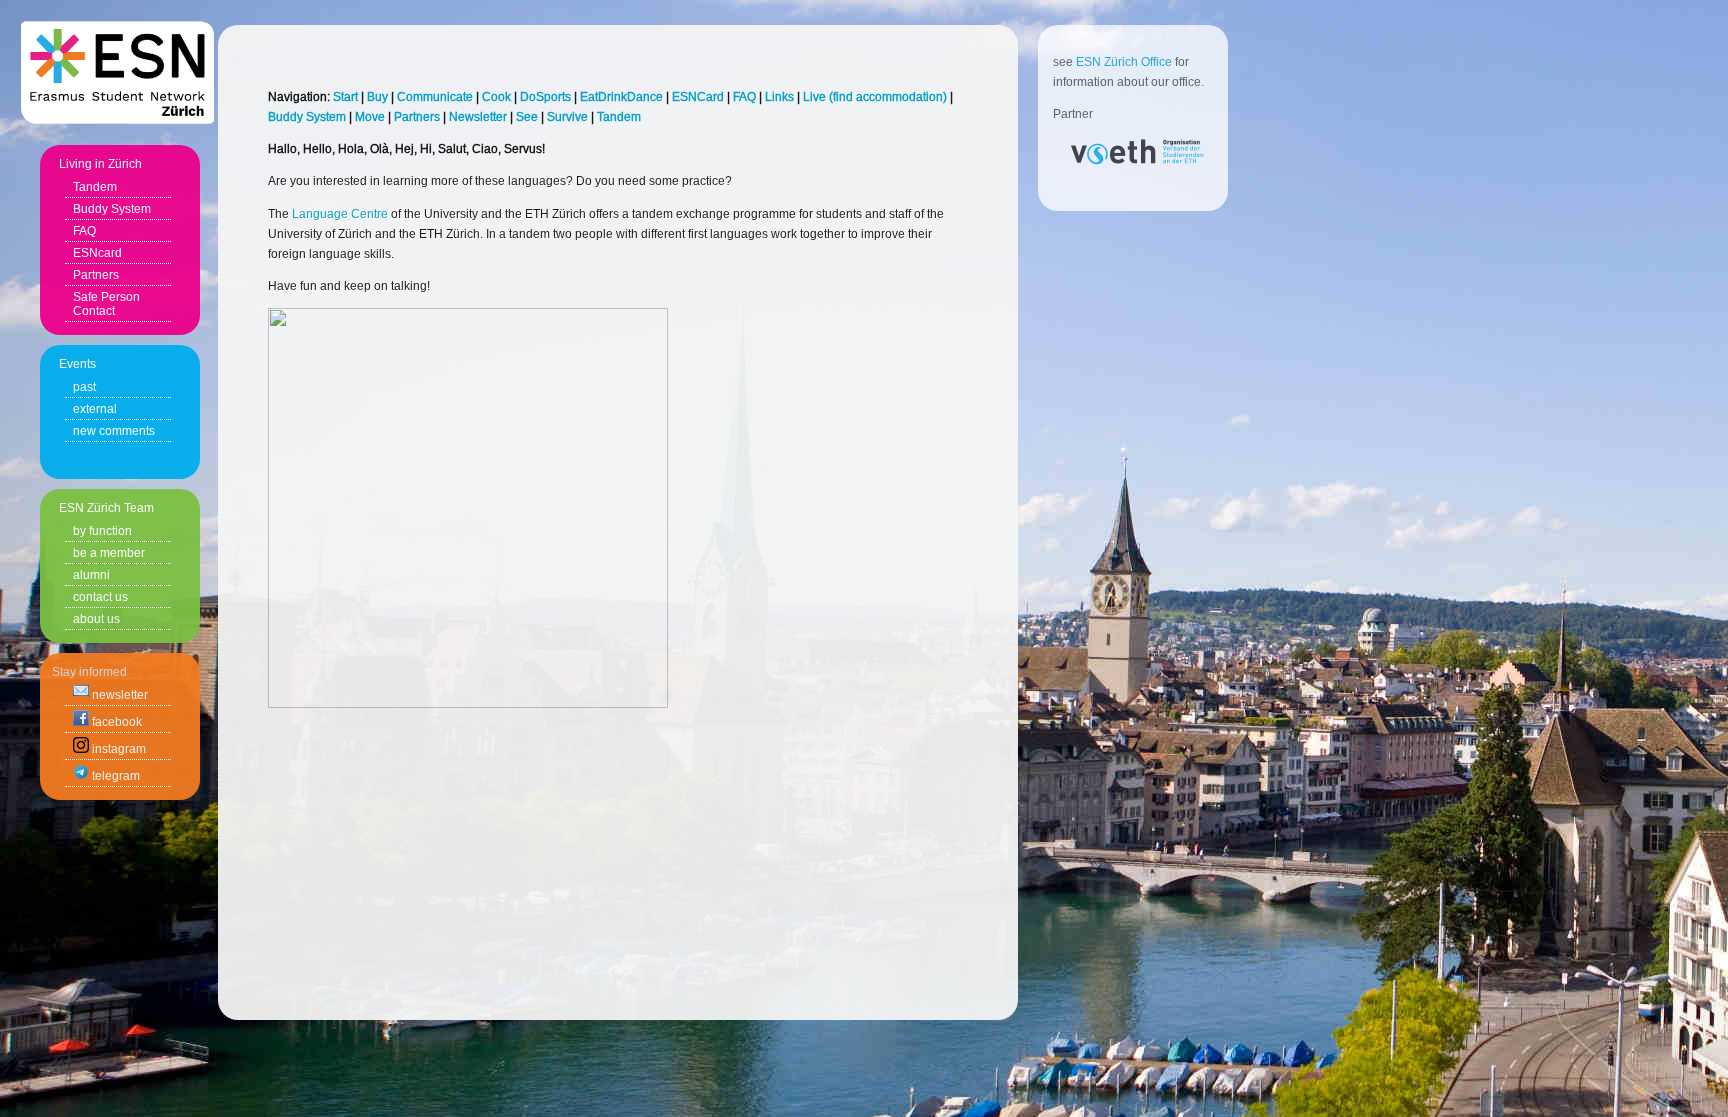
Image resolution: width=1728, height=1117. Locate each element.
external (95, 409)
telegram (114, 776)
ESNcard (97, 253)
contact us (100, 597)
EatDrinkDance (621, 97)
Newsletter (478, 117)
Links (779, 97)
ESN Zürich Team (106, 508)
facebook (115, 722)
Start (345, 97)
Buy (377, 97)
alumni (91, 575)
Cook (496, 97)
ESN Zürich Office (1124, 62)
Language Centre (340, 214)
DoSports (545, 97)
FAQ (84, 231)
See (527, 117)
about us (96, 619)
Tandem (95, 187)
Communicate (435, 97)
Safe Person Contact (106, 304)
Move (370, 117)
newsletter (118, 695)
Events (77, 364)
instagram (117, 749)
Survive (567, 117)
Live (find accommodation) (875, 97)
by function (102, 531)
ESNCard (698, 97)
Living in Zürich (100, 164)
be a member (109, 553)
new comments (114, 431)
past (84, 387)
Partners (96, 275)
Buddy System (112, 209)
